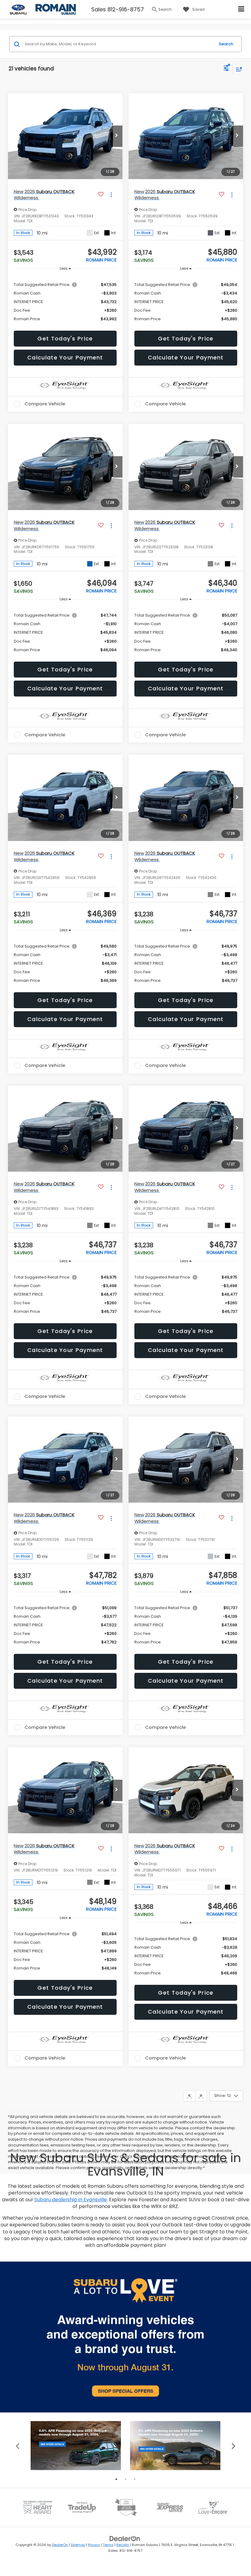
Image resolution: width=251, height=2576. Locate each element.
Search (226, 44)
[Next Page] (201, 2096)
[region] (65, 301)
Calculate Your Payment (65, 357)
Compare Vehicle (45, 404)
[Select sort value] (238, 69)
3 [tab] (135, 2479)
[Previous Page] (189, 2096)
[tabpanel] (76, 2446)
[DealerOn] (125, 2538)
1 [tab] (116, 2479)
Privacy (94, 2545)
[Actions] (111, 195)
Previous (18, 2445)
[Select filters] (226, 69)
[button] (116, 136)
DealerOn (60, 2545)
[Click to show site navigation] (241, 9)
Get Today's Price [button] (65, 338)
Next (233, 2445)
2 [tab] (125, 2479)
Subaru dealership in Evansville (71, 2200)
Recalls (123, 2545)
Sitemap (78, 2545)
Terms (108, 2545)
